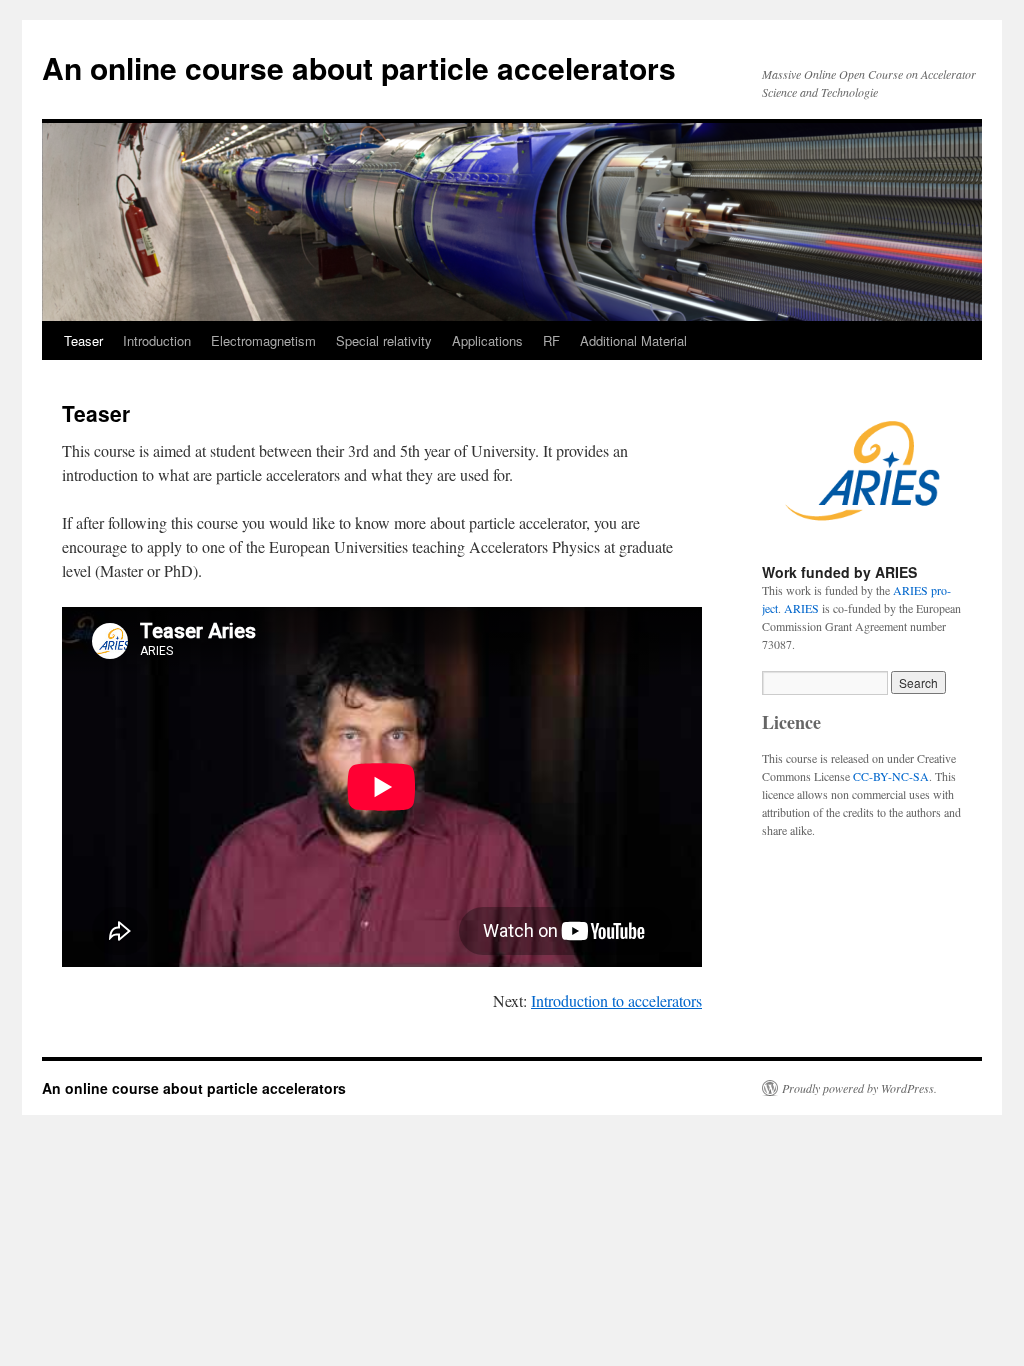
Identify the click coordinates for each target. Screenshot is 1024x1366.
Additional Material (633, 340)
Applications (487, 340)
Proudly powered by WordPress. (859, 1088)
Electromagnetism (263, 340)
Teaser (83, 340)
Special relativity (384, 340)
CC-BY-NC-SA (891, 776)
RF (551, 340)
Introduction (157, 340)
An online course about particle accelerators (359, 67)
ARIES (801, 608)
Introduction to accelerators (616, 1000)
